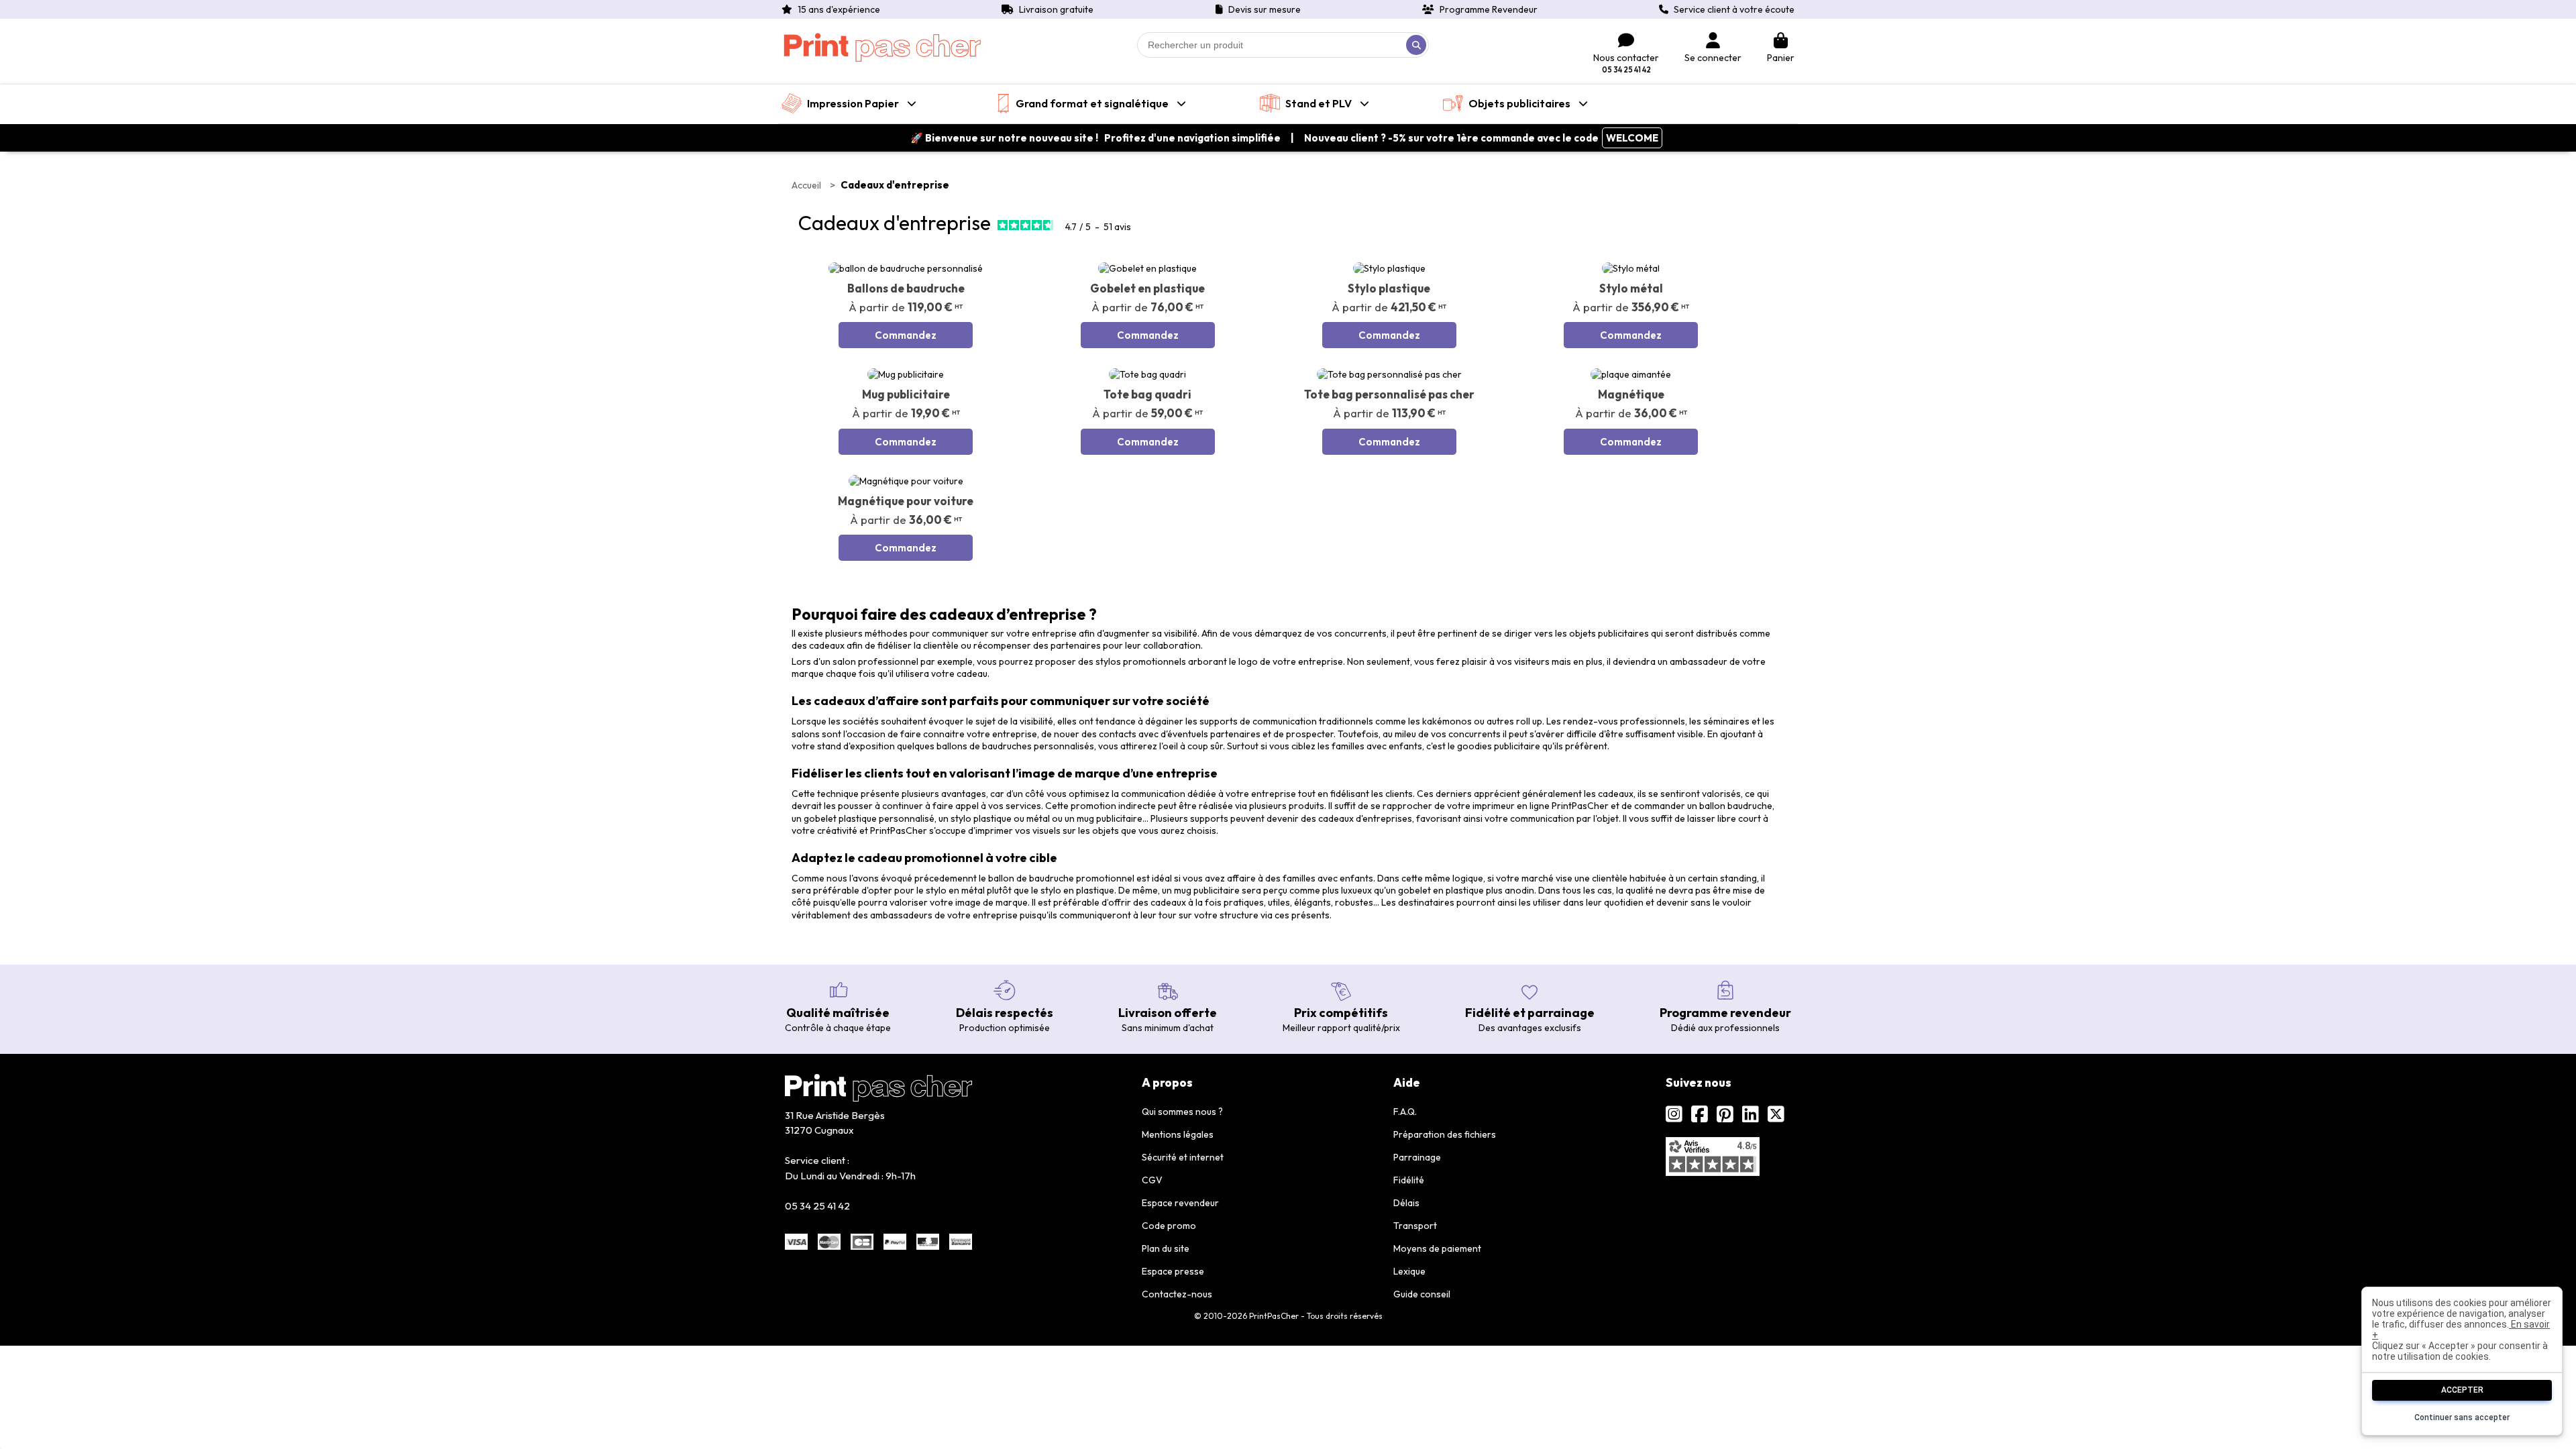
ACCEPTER (2462, 1390)
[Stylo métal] (1631, 268)
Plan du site (1166, 1248)
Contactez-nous (1177, 1294)
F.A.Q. (1405, 1112)
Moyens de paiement (1437, 1248)
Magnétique (1631, 394)
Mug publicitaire (906, 394)
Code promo (1169, 1226)
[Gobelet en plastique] (1147, 268)
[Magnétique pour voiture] (906, 481)
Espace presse (1173, 1271)
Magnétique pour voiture (906, 501)
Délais (1406, 1203)
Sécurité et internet (1183, 1157)
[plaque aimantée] (1631, 374)
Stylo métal (1631, 288)
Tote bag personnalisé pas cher (1389, 394)
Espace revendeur (1180, 1203)
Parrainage (1417, 1157)
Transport (1415, 1226)
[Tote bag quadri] (1147, 374)
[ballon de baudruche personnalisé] (906, 268)
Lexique (1409, 1271)
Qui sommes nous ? (1182, 1112)
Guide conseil (1422, 1294)
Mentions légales (1178, 1134)
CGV (1152, 1180)
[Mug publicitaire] (906, 374)
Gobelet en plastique (1147, 288)
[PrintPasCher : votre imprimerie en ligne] (882, 48)
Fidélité (1409, 1180)
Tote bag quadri (1147, 394)
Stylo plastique (1389, 288)
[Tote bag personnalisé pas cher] (1389, 374)
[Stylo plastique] (1389, 268)
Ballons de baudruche (906, 288)
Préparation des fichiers (1445, 1134)
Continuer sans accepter (2462, 1417)
